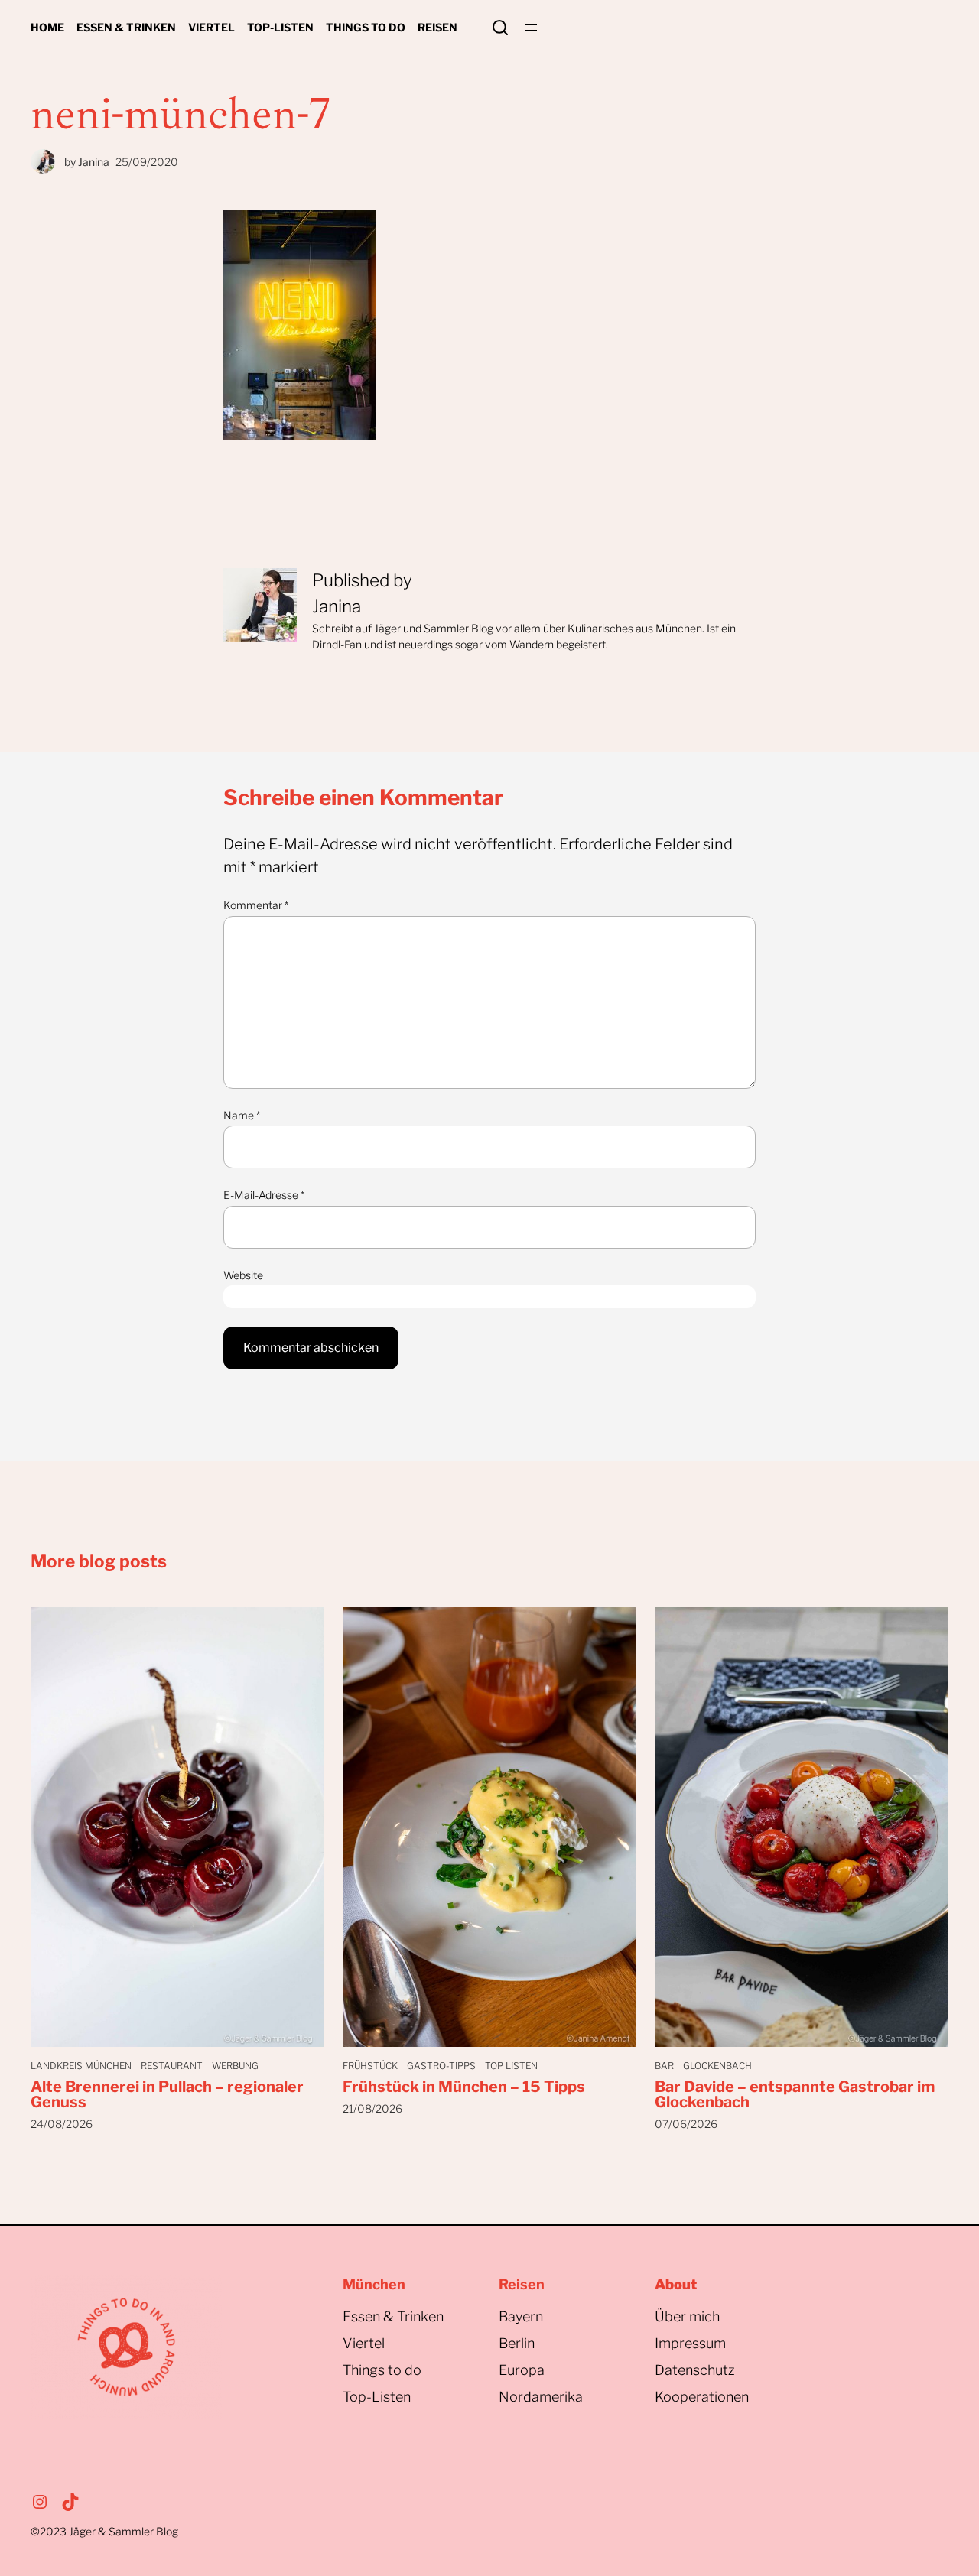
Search (500, 28)
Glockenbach (717, 2066)
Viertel (364, 2343)
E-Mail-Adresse (264, 1195)
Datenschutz (695, 2370)
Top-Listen (377, 2397)
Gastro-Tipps (441, 2066)
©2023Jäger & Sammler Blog (104, 2531)
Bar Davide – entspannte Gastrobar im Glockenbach (795, 2094)
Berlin (517, 2343)
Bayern (521, 2316)
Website (243, 1275)
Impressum (690, 2343)
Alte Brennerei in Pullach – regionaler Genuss (167, 2094)
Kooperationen (702, 2397)
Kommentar (256, 905)
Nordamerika (541, 2397)
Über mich (687, 2316)
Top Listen (511, 2066)
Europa (522, 2370)
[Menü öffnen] (531, 28)
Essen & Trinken (393, 2316)
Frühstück (370, 2066)
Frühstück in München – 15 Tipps (464, 2087)
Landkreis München (81, 2066)
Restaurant (172, 2066)
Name (242, 1115)
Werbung (235, 2066)
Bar (664, 2066)
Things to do (382, 2370)
